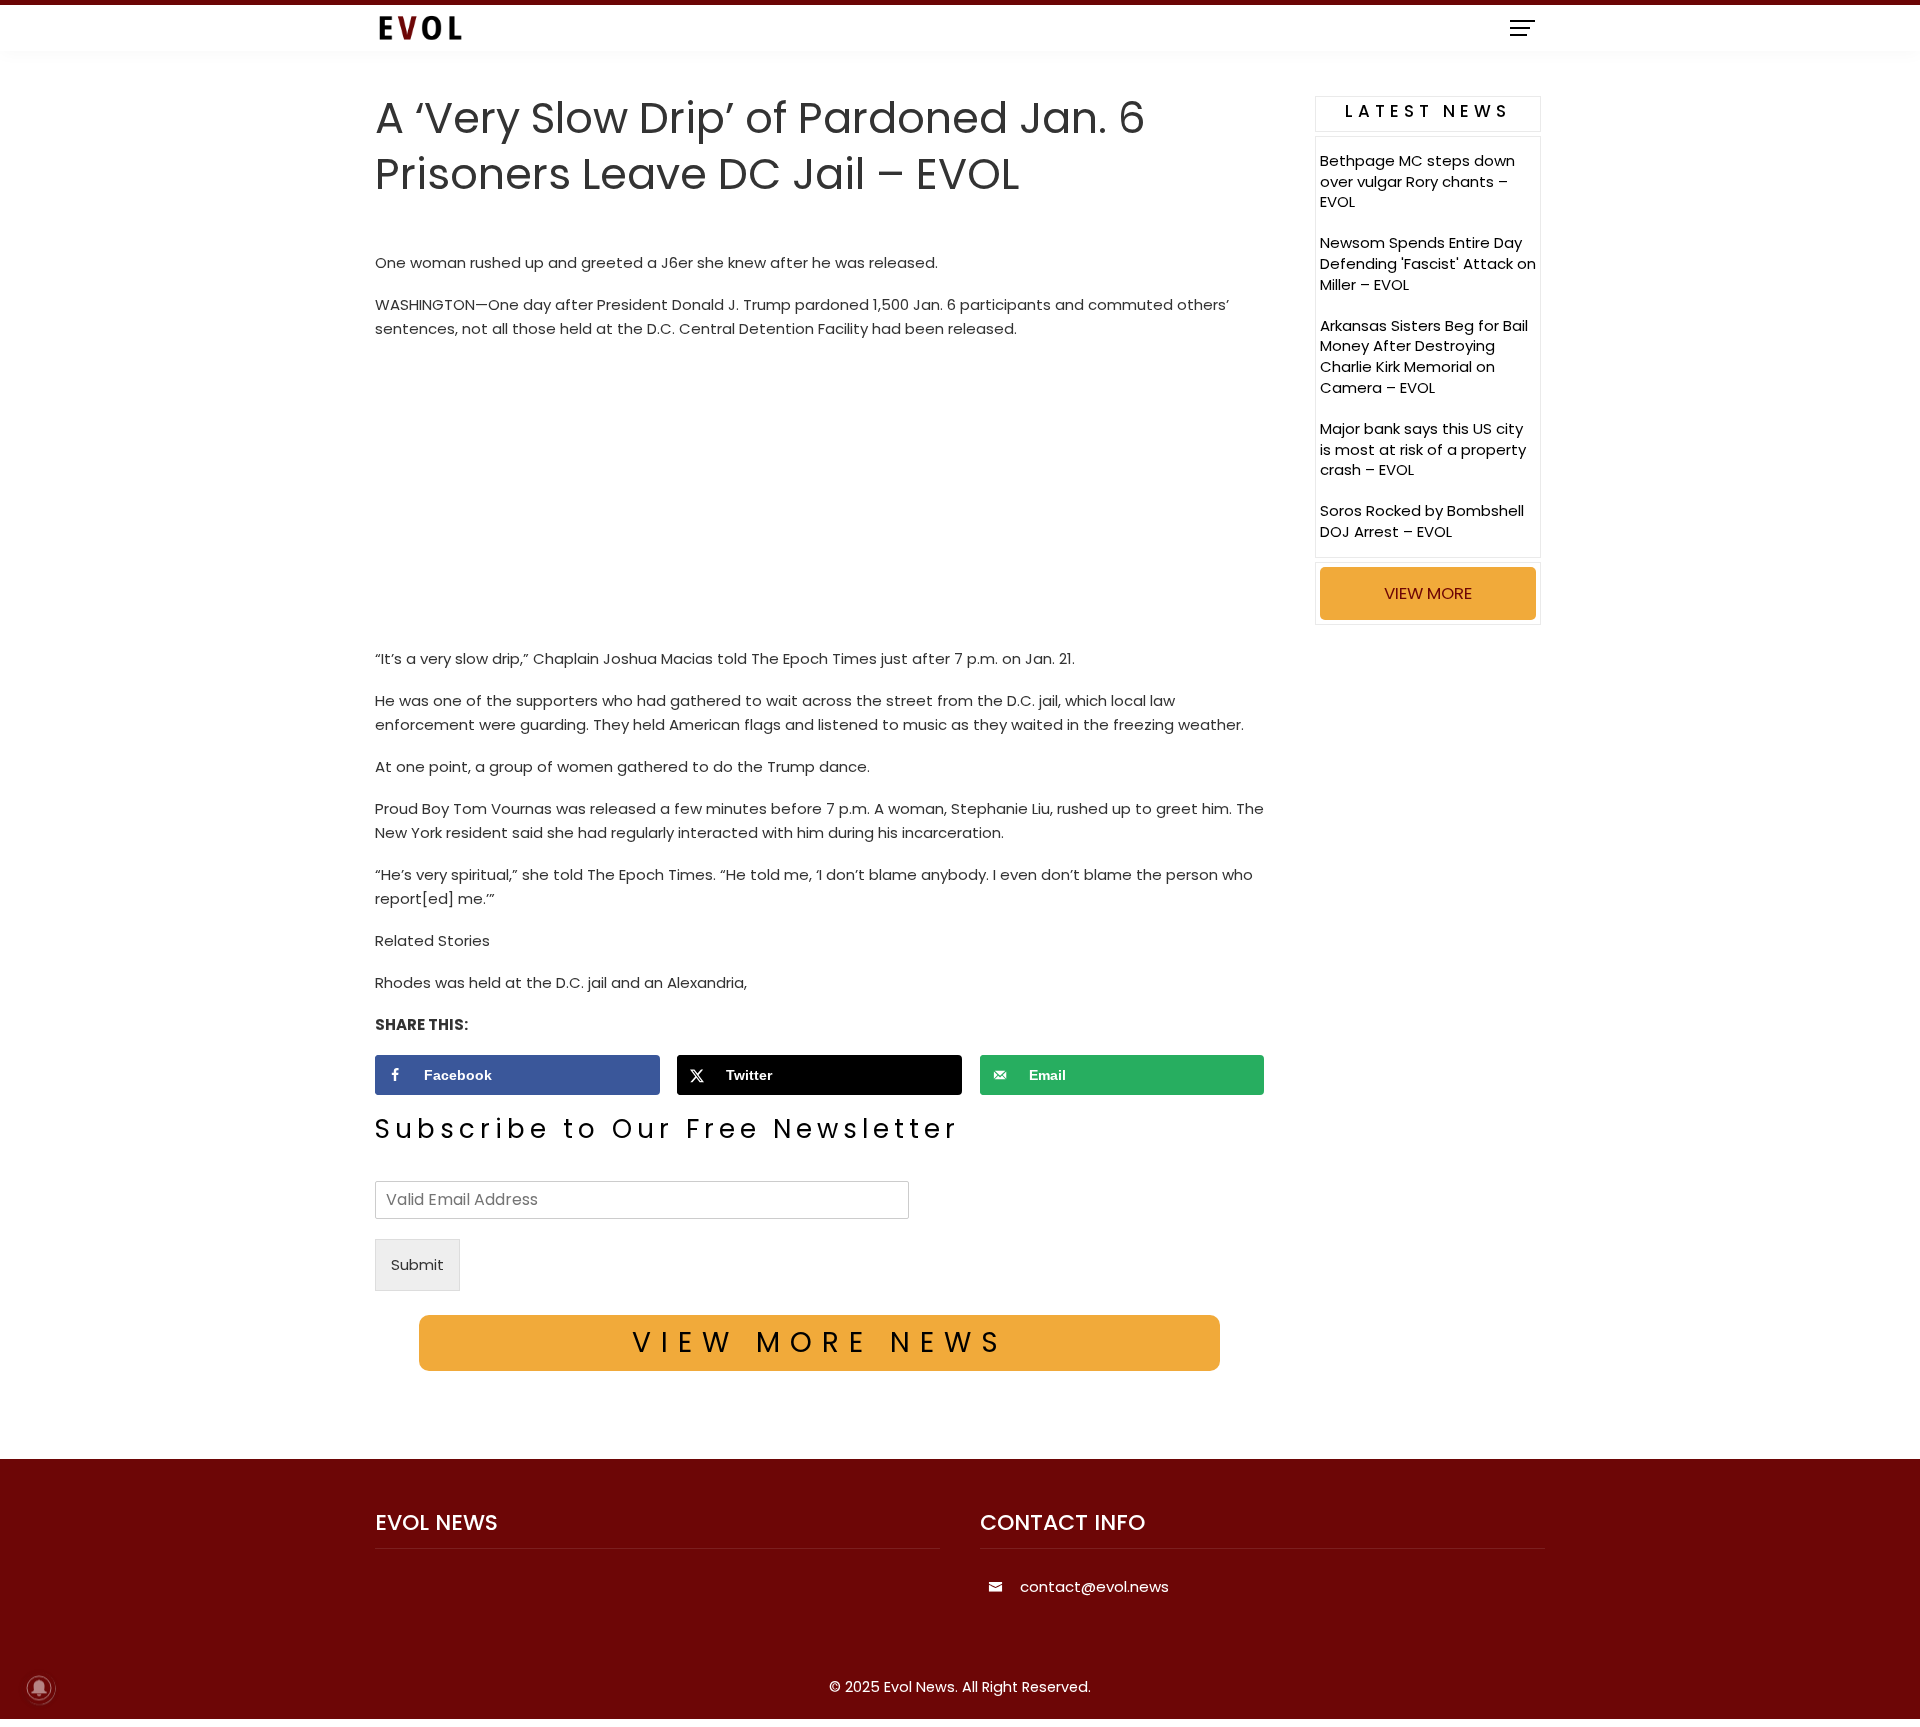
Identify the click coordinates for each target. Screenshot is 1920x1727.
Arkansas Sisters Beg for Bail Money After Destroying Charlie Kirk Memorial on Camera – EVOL (1424, 356)
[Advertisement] (819, 499)
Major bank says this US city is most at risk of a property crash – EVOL (1423, 449)
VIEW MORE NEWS (820, 1342)
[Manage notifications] (39, 1688)
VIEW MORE (1428, 593)
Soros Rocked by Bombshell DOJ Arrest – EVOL (1422, 521)
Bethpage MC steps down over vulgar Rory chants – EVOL (1417, 181)
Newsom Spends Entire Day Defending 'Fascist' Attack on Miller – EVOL (1428, 263)
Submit (417, 1264)
